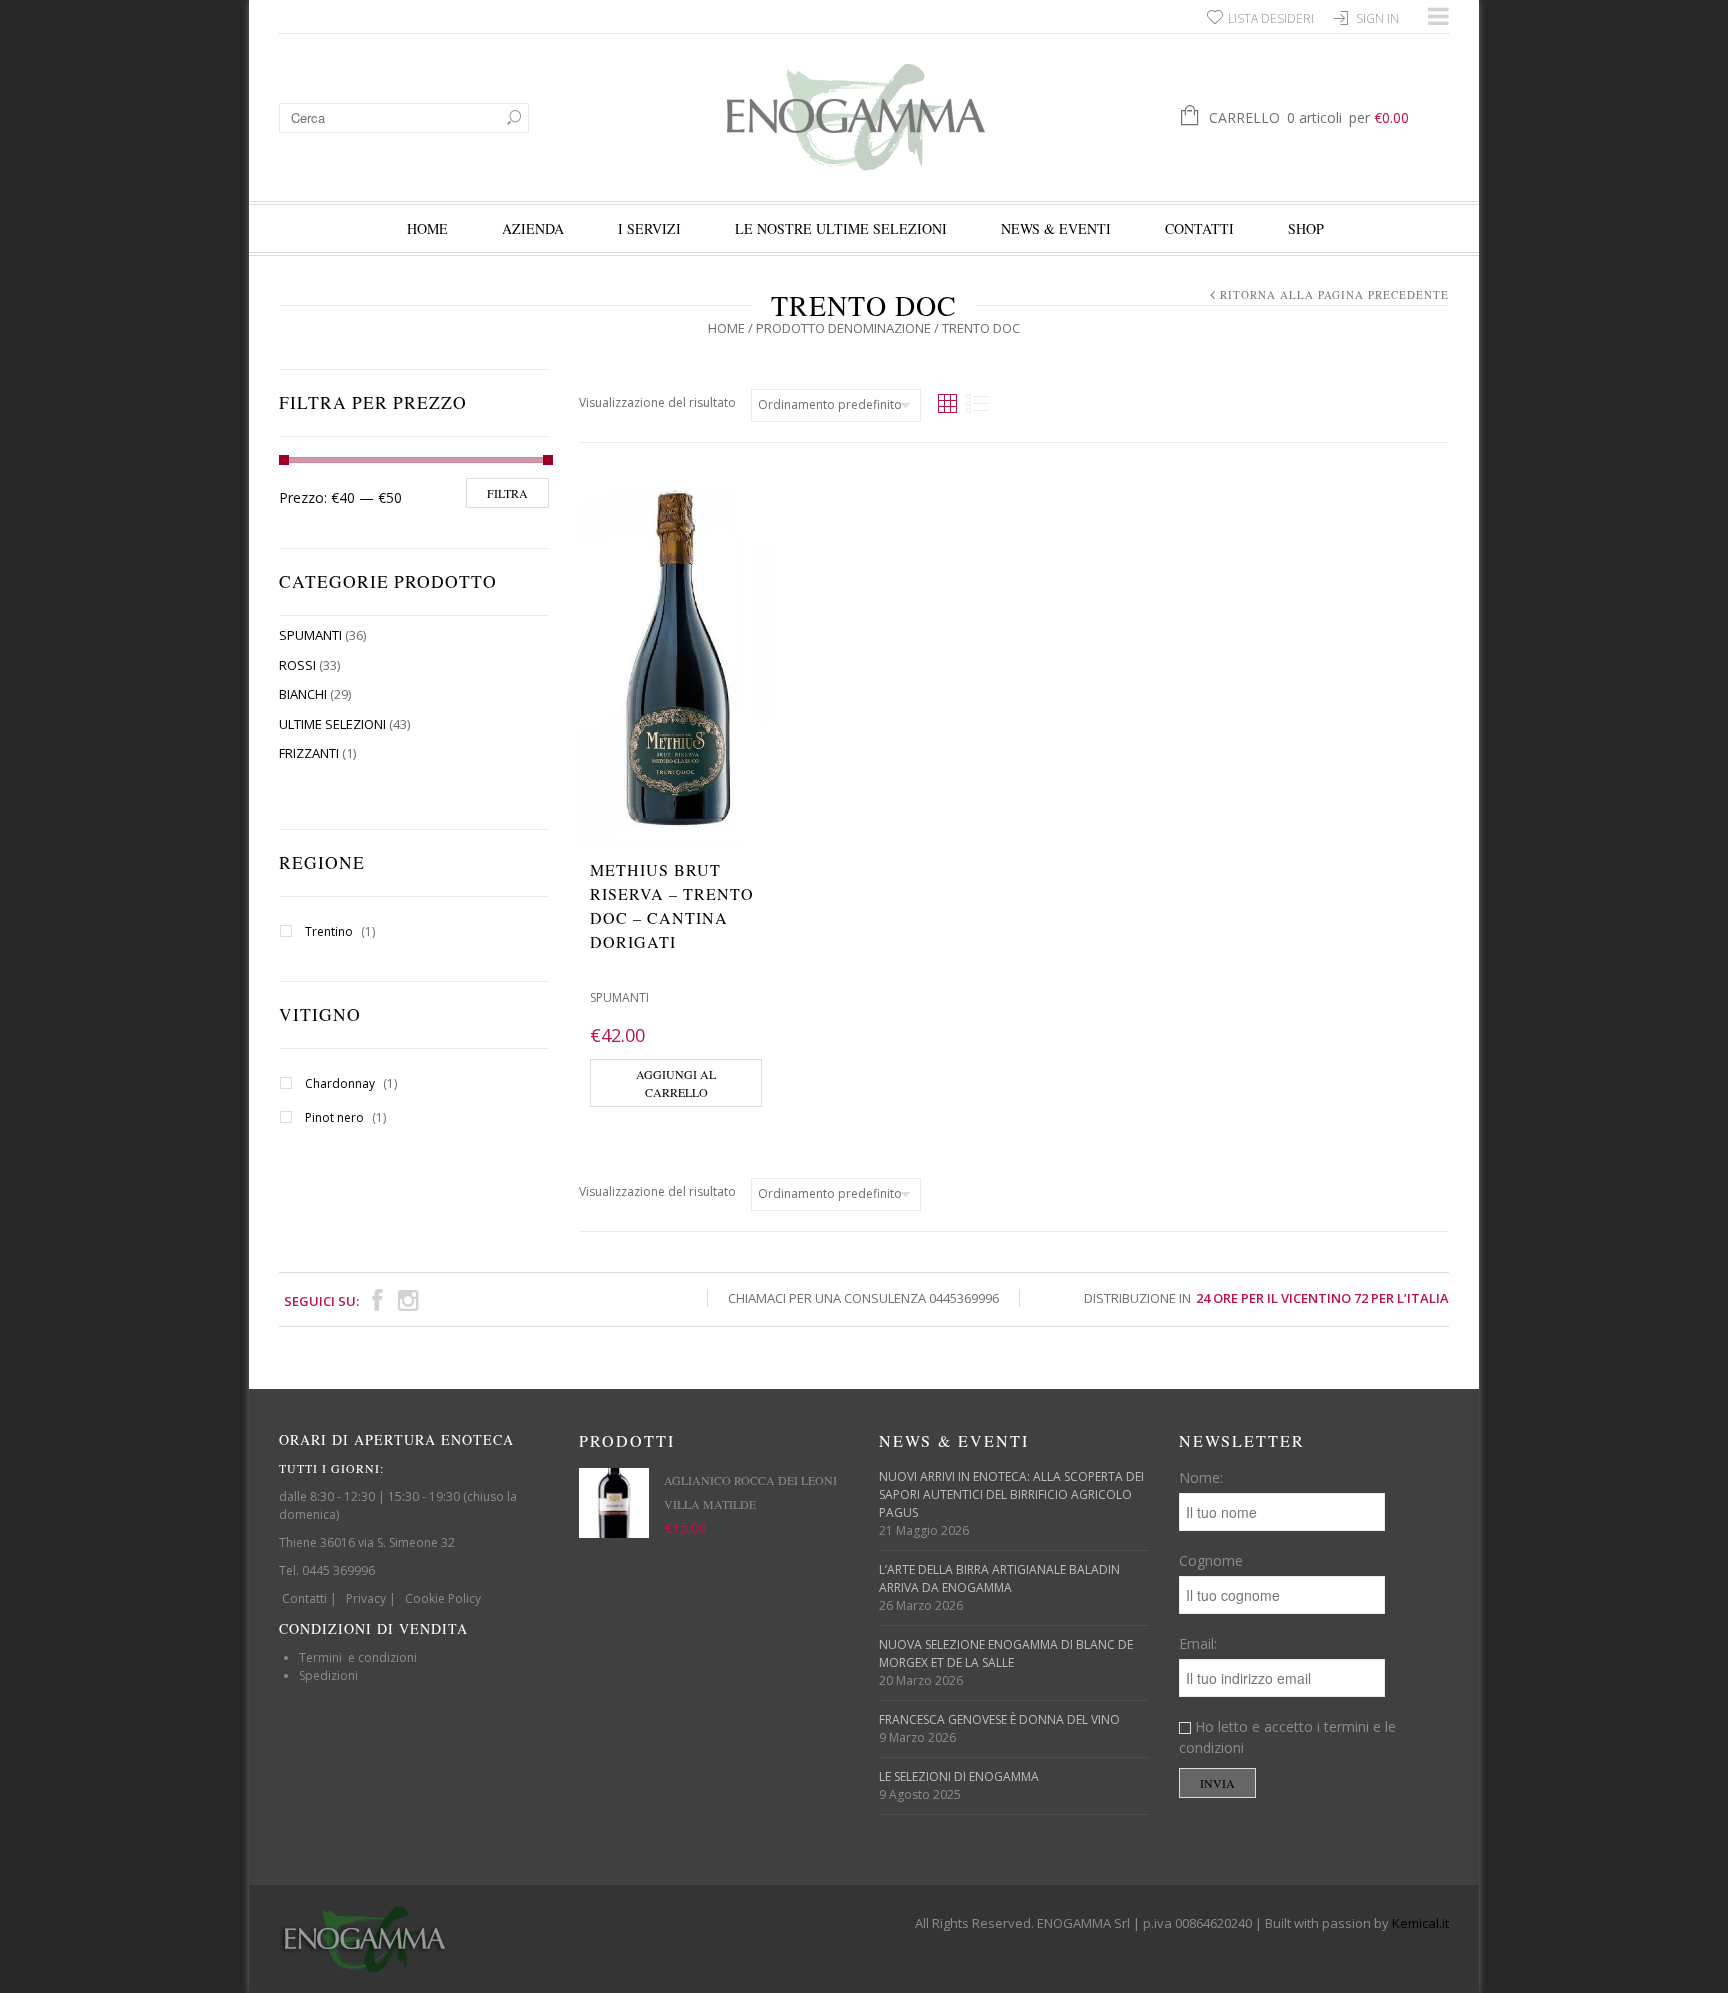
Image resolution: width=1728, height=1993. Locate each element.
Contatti (1199, 228)
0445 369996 (338, 1570)
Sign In (1377, 18)
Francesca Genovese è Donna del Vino (999, 1719)
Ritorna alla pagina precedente (1334, 294)
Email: (1198, 1643)
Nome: (1201, 1477)
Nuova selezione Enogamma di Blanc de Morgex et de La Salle (1006, 1653)
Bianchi (303, 694)
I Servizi (649, 228)
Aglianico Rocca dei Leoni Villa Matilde (750, 1492)
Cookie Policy (443, 1598)
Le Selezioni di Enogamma (959, 1776)
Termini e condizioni (358, 1657)
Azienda (533, 228)
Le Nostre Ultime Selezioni (841, 228)
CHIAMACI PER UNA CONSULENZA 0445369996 (863, 1298)
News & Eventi (1056, 228)
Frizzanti (309, 753)
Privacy (366, 1598)
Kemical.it (1420, 1923)
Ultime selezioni (332, 724)
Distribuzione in (1266, 1298)
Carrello (1309, 117)
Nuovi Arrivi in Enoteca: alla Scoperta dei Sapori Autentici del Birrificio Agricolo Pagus (1011, 1494)
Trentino (329, 931)
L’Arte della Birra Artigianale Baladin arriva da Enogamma (999, 1578)
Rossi (297, 665)
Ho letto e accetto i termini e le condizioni (1287, 1737)
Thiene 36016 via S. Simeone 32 (367, 1542)
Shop (1306, 228)
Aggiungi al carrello (676, 1083)
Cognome (1211, 1560)
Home (427, 228)
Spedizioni (328, 1675)
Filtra (507, 493)
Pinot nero (334, 1117)
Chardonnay (340, 1083)
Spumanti (310, 635)
